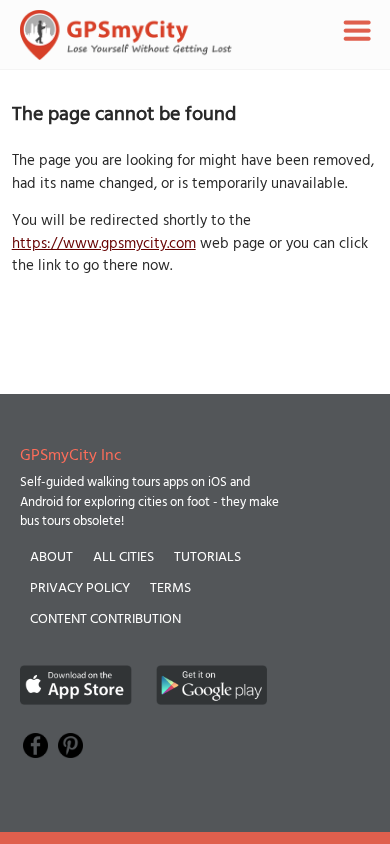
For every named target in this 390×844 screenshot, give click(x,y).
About (51, 557)
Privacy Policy (80, 588)
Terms (170, 588)
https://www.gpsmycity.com (104, 244)
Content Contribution (105, 619)
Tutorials (207, 557)
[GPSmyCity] (126, 35)
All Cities (123, 557)
